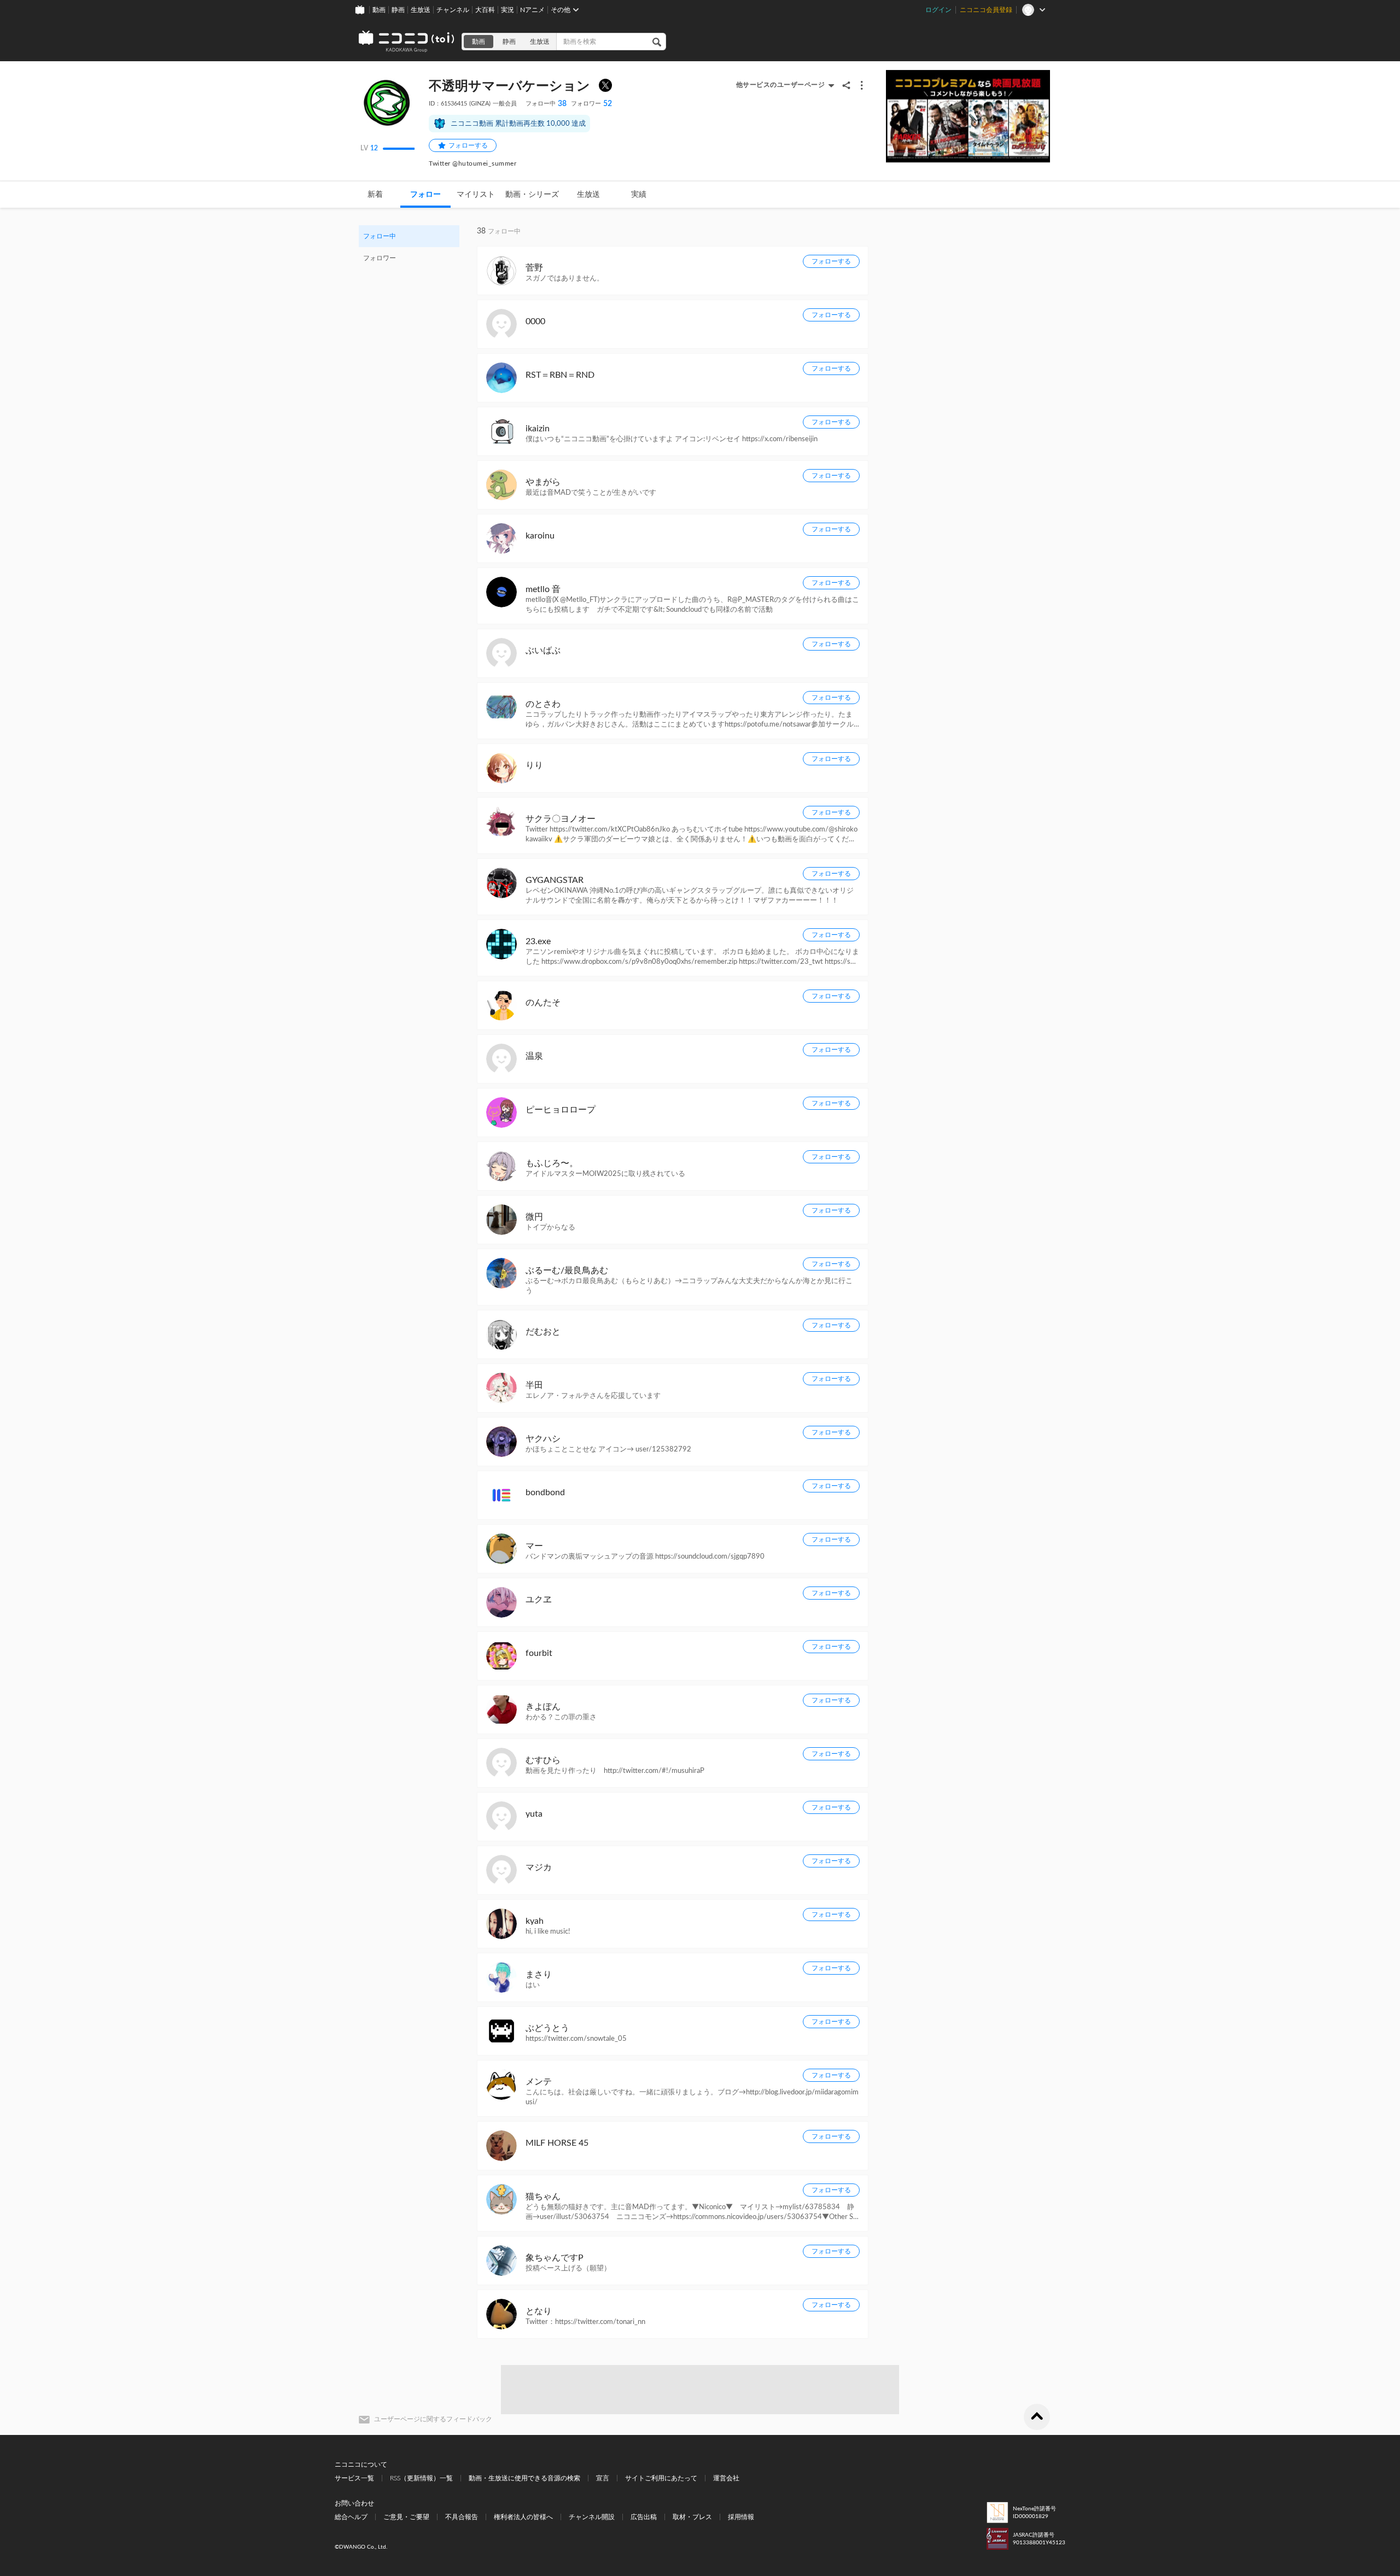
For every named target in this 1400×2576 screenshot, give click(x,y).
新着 (375, 195)
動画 (379, 10)
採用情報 (741, 2517)
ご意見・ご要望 (406, 2517)
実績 (639, 195)
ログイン (938, 10)
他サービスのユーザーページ (781, 85)
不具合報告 (462, 2517)
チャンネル (453, 10)
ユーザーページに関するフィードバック (433, 2419)
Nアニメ (532, 10)
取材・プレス (692, 2517)
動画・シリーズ (532, 195)
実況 (507, 10)
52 (591, 104)
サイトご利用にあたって (661, 2478)
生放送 (421, 10)
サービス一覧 (354, 2478)
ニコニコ (407, 42)
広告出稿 (644, 2517)
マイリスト (476, 195)
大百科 (485, 10)
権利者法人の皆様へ (523, 2517)
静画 (398, 10)
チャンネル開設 (592, 2517)
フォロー (425, 195)
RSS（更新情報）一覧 (421, 2478)
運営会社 (726, 2478)
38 (546, 104)
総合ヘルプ (351, 2517)
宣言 (603, 2478)
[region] (409, 247)
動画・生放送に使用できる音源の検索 (524, 2478)
